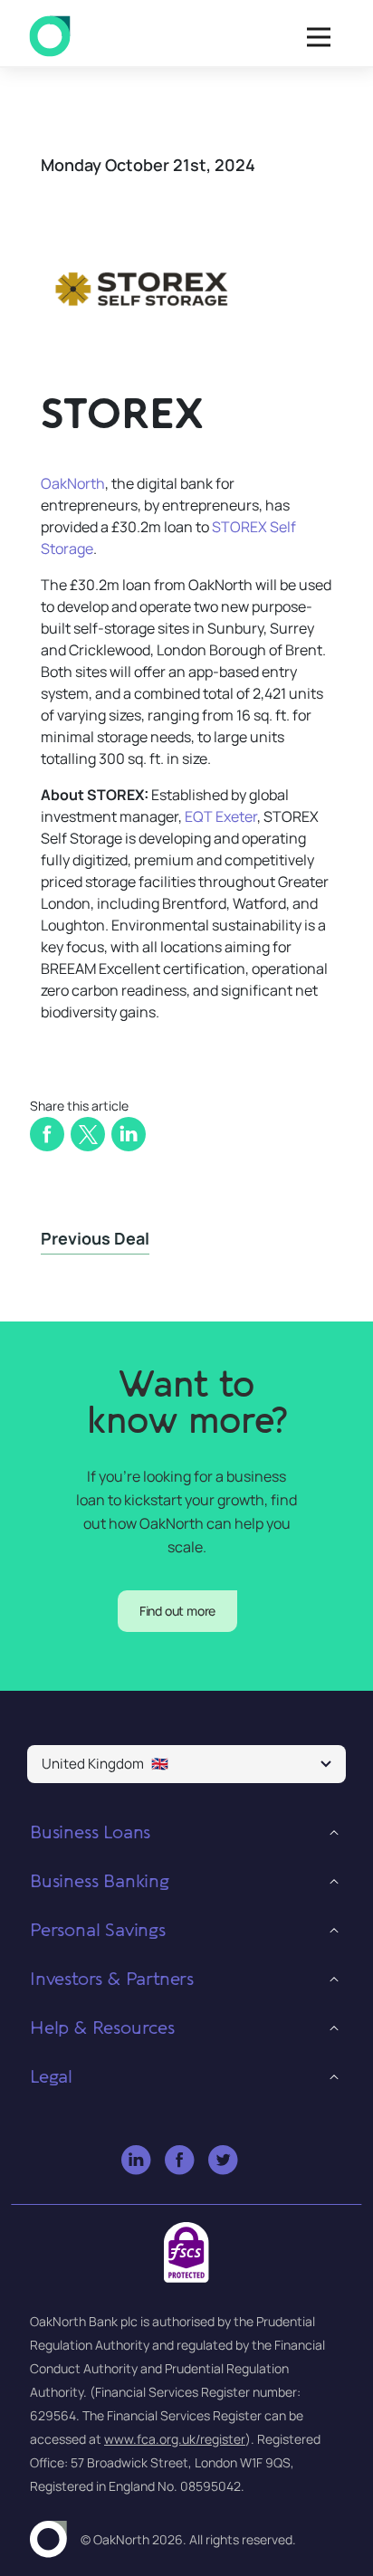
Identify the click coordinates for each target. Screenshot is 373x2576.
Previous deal (95, 1238)
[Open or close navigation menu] (319, 37)
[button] (186, 1764)
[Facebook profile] (181, 2161)
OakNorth (73, 483)
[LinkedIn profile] (137, 2161)
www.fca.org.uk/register (175, 2439)
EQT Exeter (221, 816)
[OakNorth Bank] (50, 37)
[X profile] (224, 2161)
